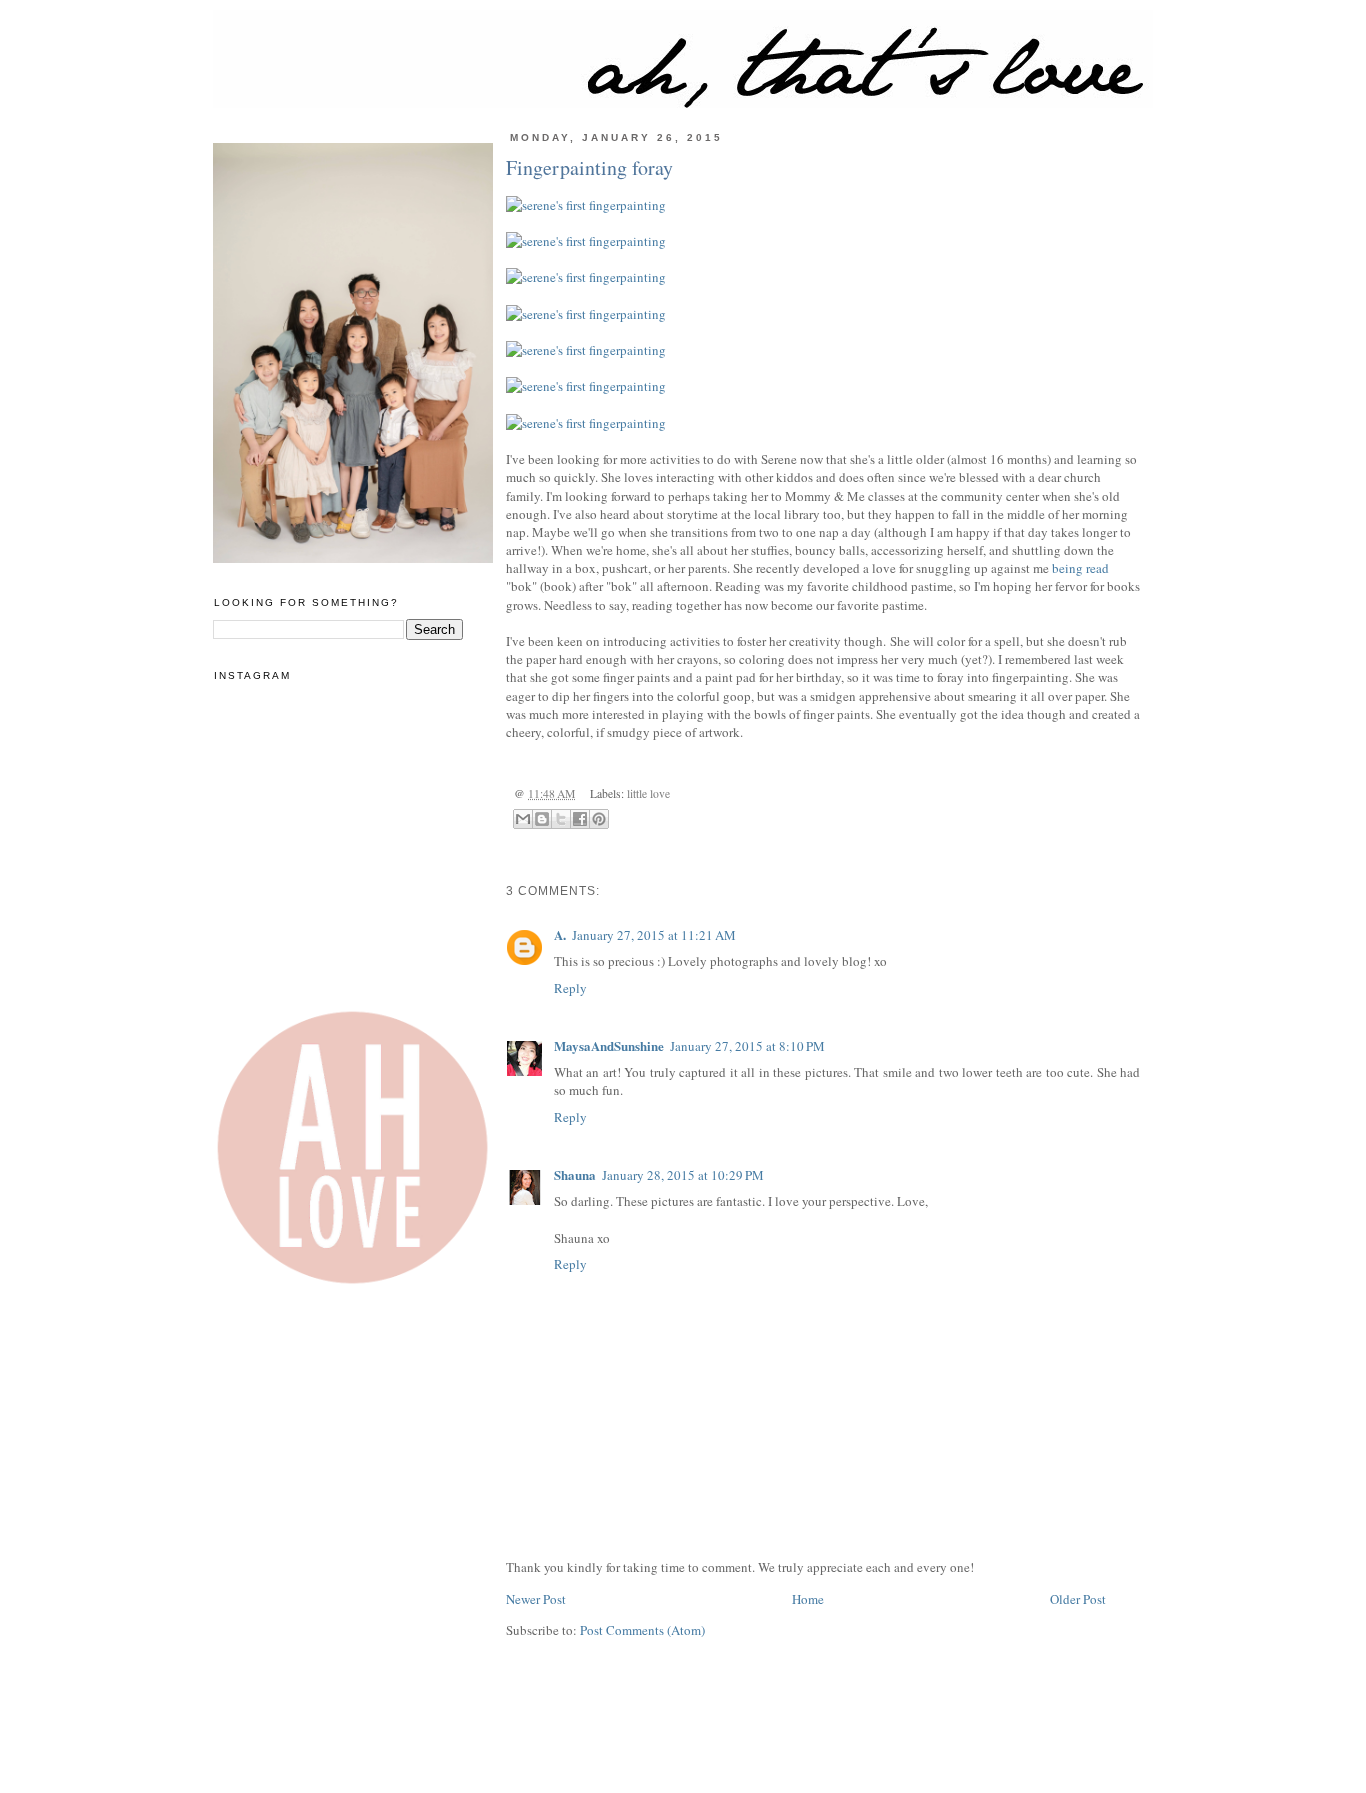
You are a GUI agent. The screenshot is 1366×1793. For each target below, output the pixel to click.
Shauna (575, 1174)
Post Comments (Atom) (642, 1630)
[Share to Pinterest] (599, 819)
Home (808, 1599)
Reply (570, 988)
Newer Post (536, 1599)
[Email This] (523, 819)
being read (1080, 568)
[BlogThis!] (542, 819)
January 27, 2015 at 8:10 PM (747, 1046)
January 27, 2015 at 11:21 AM (654, 935)
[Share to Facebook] (580, 819)
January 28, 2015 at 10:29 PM (683, 1175)
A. (560, 934)
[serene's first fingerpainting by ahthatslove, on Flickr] (823, 205)
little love (648, 793)
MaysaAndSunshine (609, 1045)
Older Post (1078, 1599)
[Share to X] (561, 819)
